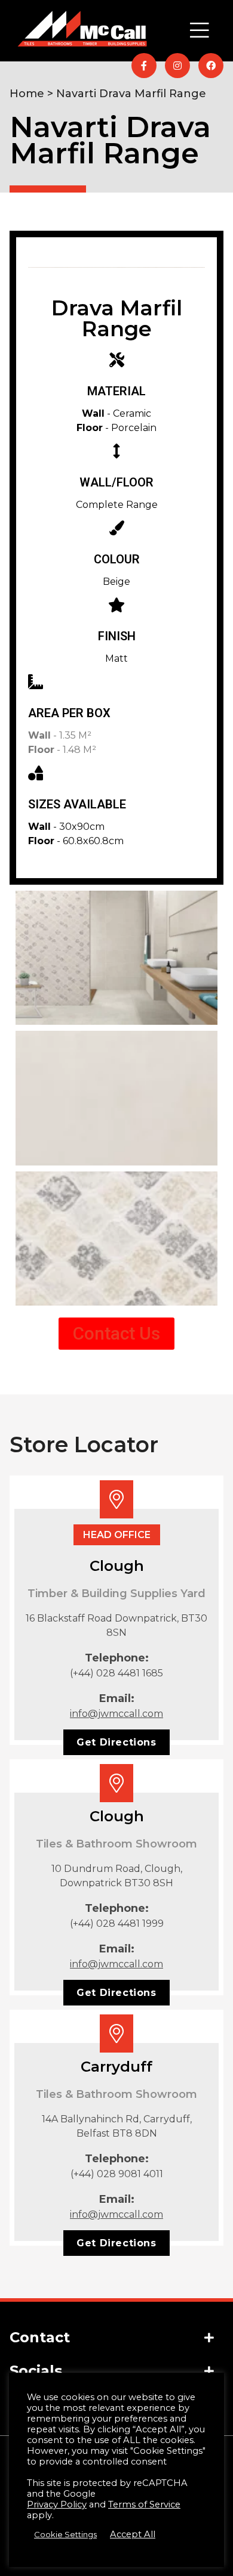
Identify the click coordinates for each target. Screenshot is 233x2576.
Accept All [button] (133, 2534)
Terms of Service (144, 2504)
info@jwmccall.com (116, 1714)
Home (27, 94)
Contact (40, 2337)
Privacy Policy (57, 2504)
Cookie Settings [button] (65, 2534)
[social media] (144, 66)
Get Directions (116, 1742)
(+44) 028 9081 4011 (117, 2174)
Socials (36, 2371)
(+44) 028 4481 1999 (117, 1924)
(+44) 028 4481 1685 (116, 1673)
